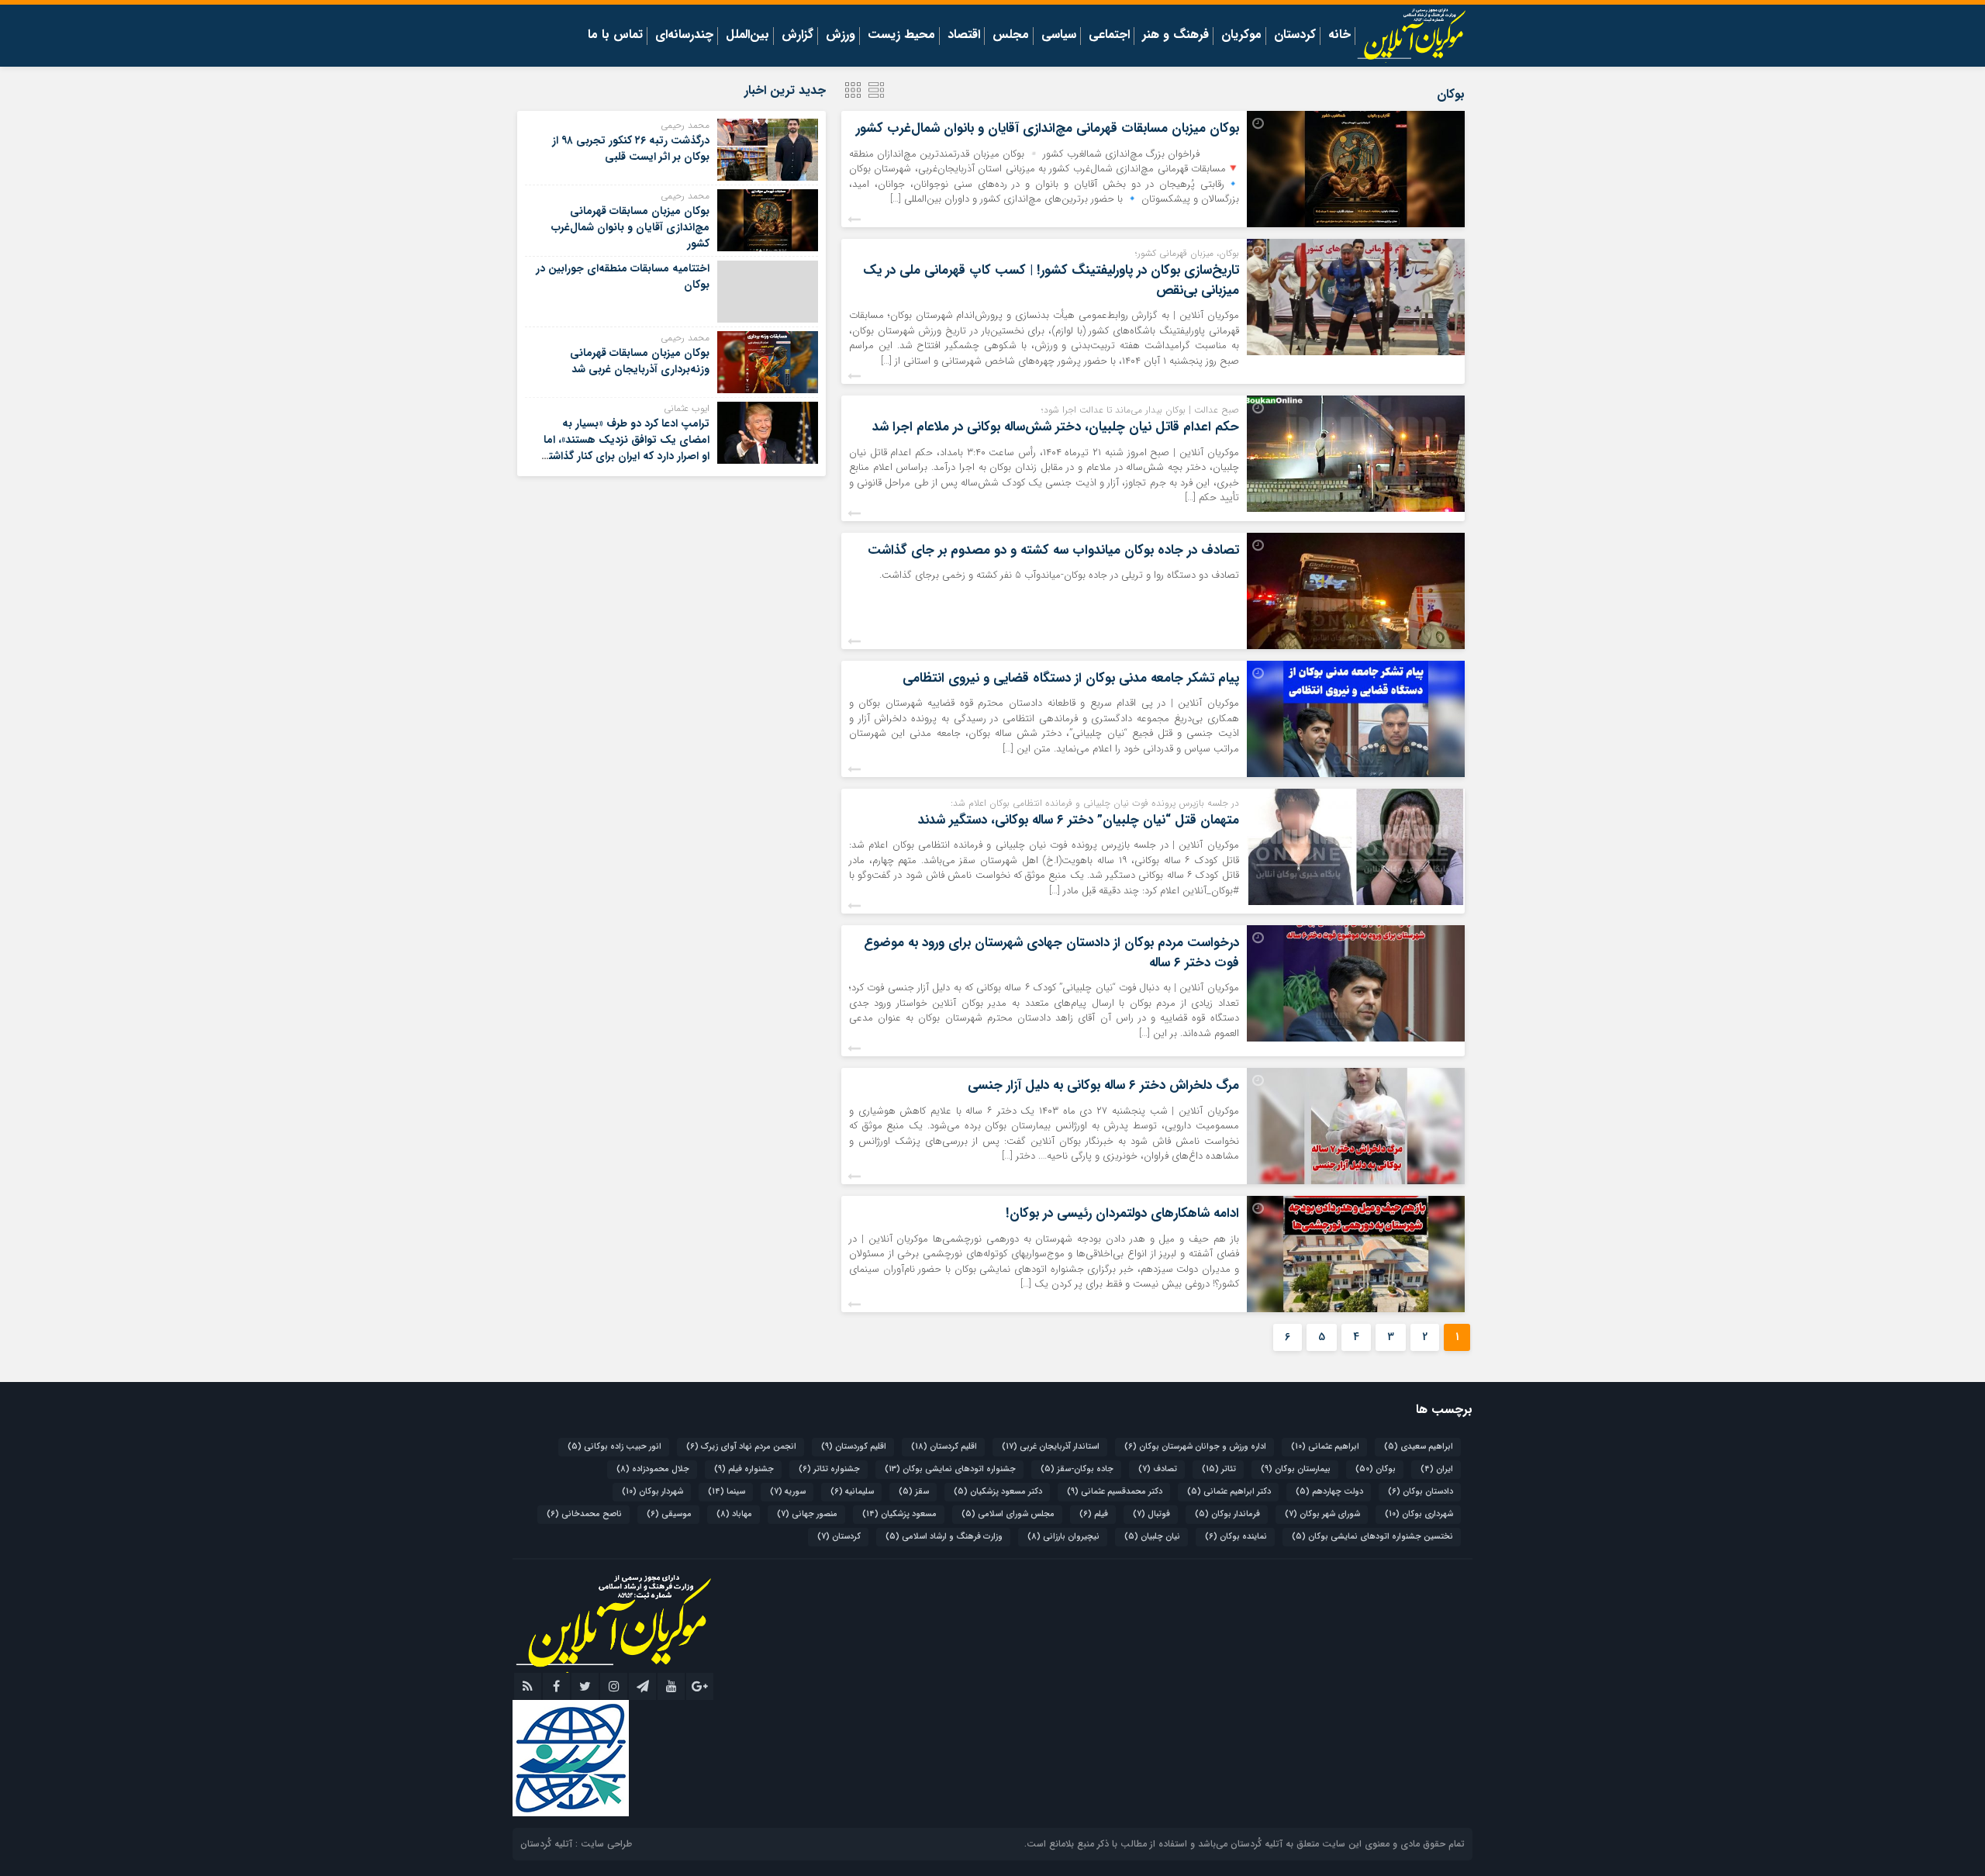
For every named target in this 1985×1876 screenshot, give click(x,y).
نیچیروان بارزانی (1063, 1537)
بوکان (1376, 1469)
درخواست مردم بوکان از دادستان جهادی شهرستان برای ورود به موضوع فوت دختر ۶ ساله (1051, 953)
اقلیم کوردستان (854, 1447)
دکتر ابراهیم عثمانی (1229, 1492)
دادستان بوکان (1421, 1492)
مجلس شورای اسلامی (1008, 1514)
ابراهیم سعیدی (1419, 1447)
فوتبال (1151, 1514)
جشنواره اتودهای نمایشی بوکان (950, 1469)
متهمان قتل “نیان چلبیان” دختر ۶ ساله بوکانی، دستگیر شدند (1079, 820)
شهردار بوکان (652, 1492)
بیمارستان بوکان (1296, 1469)
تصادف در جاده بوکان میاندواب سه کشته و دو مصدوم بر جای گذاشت (1053, 550)
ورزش (841, 36)
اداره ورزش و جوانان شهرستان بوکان (1195, 1447)
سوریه (788, 1492)
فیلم (1094, 1514)
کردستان (1295, 36)
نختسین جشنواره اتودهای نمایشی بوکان (1372, 1537)
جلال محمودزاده (653, 1469)
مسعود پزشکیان (899, 1514)
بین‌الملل (747, 36)
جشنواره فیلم (744, 1469)
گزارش (797, 36)
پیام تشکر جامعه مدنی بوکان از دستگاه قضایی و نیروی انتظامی (1071, 678)
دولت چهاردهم (1329, 1492)
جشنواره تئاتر (829, 1469)
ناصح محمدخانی (584, 1514)
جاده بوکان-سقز (1077, 1469)
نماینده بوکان (1236, 1537)
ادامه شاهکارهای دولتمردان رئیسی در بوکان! (1122, 1213)
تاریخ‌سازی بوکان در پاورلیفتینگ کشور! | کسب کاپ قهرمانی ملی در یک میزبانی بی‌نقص (1051, 280)
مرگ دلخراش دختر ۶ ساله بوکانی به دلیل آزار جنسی (1103, 1085)
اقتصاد (964, 36)
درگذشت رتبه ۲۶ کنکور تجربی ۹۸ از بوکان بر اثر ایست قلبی (631, 149)
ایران (1437, 1469)
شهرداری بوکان (1419, 1514)
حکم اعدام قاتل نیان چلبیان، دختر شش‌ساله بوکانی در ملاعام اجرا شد (1056, 427)
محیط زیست (901, 36)
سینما (727, 1492)
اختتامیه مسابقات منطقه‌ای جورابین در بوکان (623, 276)
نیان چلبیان (1152, 1537)
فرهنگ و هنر (1175, 36)
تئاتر (1219, 1469)
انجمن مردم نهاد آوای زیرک (741, 1447)
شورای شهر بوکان (1322, 1514)
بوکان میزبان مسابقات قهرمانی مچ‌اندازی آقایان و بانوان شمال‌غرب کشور (1048, 128)
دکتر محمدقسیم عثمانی (1115, 1492)
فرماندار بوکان (1227, 1514)
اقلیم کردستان (944, 1447)
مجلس (1011, 36)
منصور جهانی (807, 1514)
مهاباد (734, 1514)
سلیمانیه (852, 1492)
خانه (1339, 36)
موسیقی (669, 1514)
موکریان (1241, 36)
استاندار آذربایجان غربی (1051, 1447)
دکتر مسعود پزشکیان (998, 1492)
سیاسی (1059, 36)
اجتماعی (1109, 36)
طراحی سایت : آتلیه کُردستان (576, 1844)
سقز (914, 1492)
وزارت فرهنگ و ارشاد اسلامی (944, 1537)
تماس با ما (615, 36)
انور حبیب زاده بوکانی (614, 1447)
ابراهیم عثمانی (1325, 1447)
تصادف (1158, 1469)
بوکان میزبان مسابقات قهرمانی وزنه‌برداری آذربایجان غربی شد (640, 361)
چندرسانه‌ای (684, 36)
